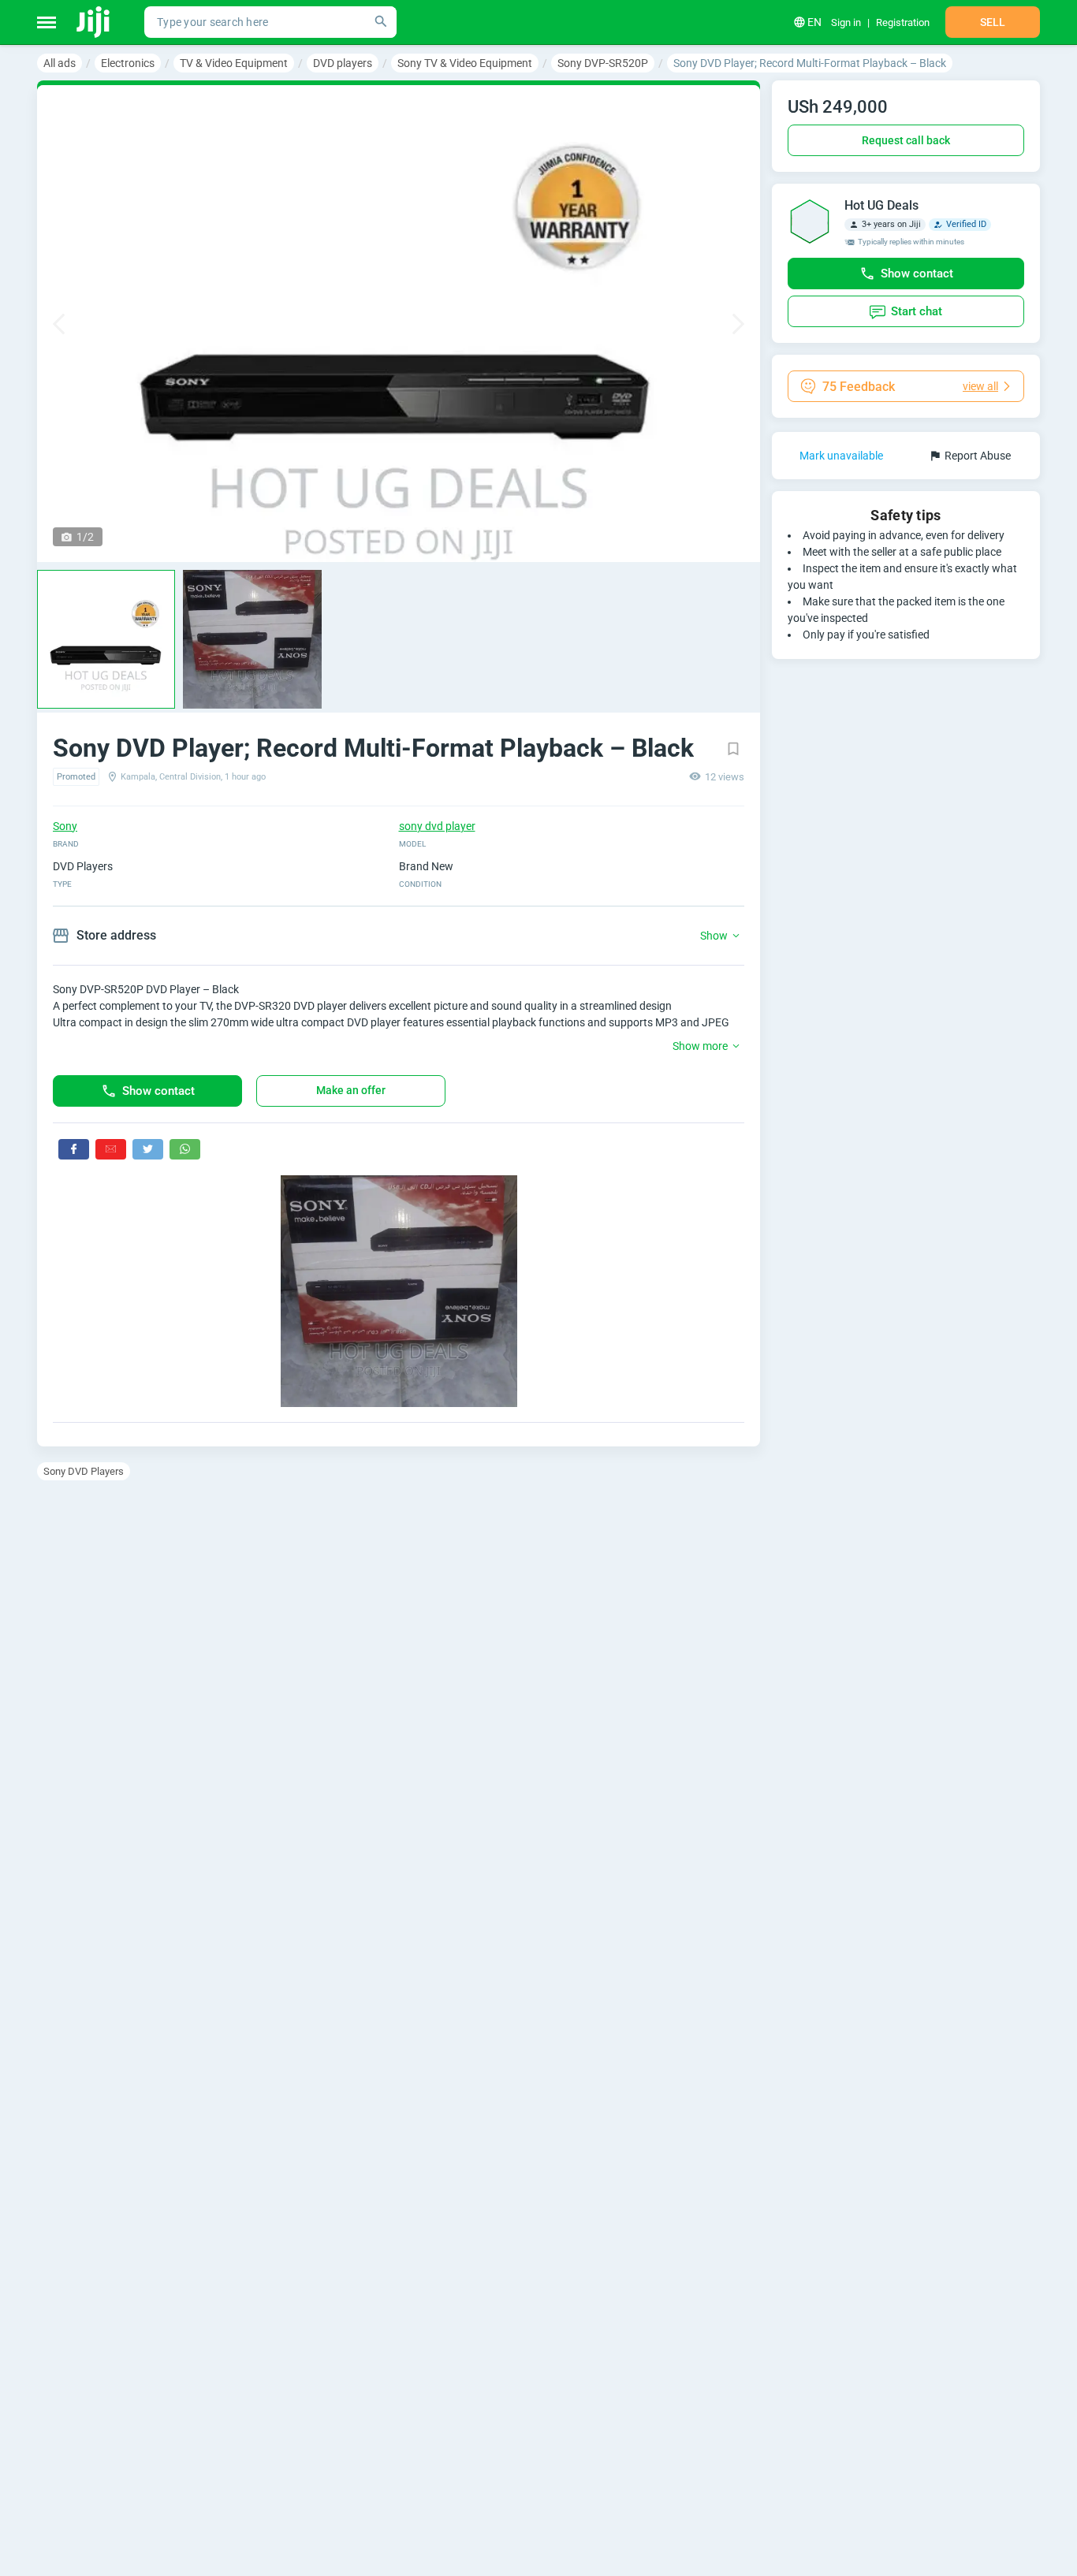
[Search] (381, 22)
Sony (65, 826)
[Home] (94, 22)
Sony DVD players (84, 1471)
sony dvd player (437, 826)
